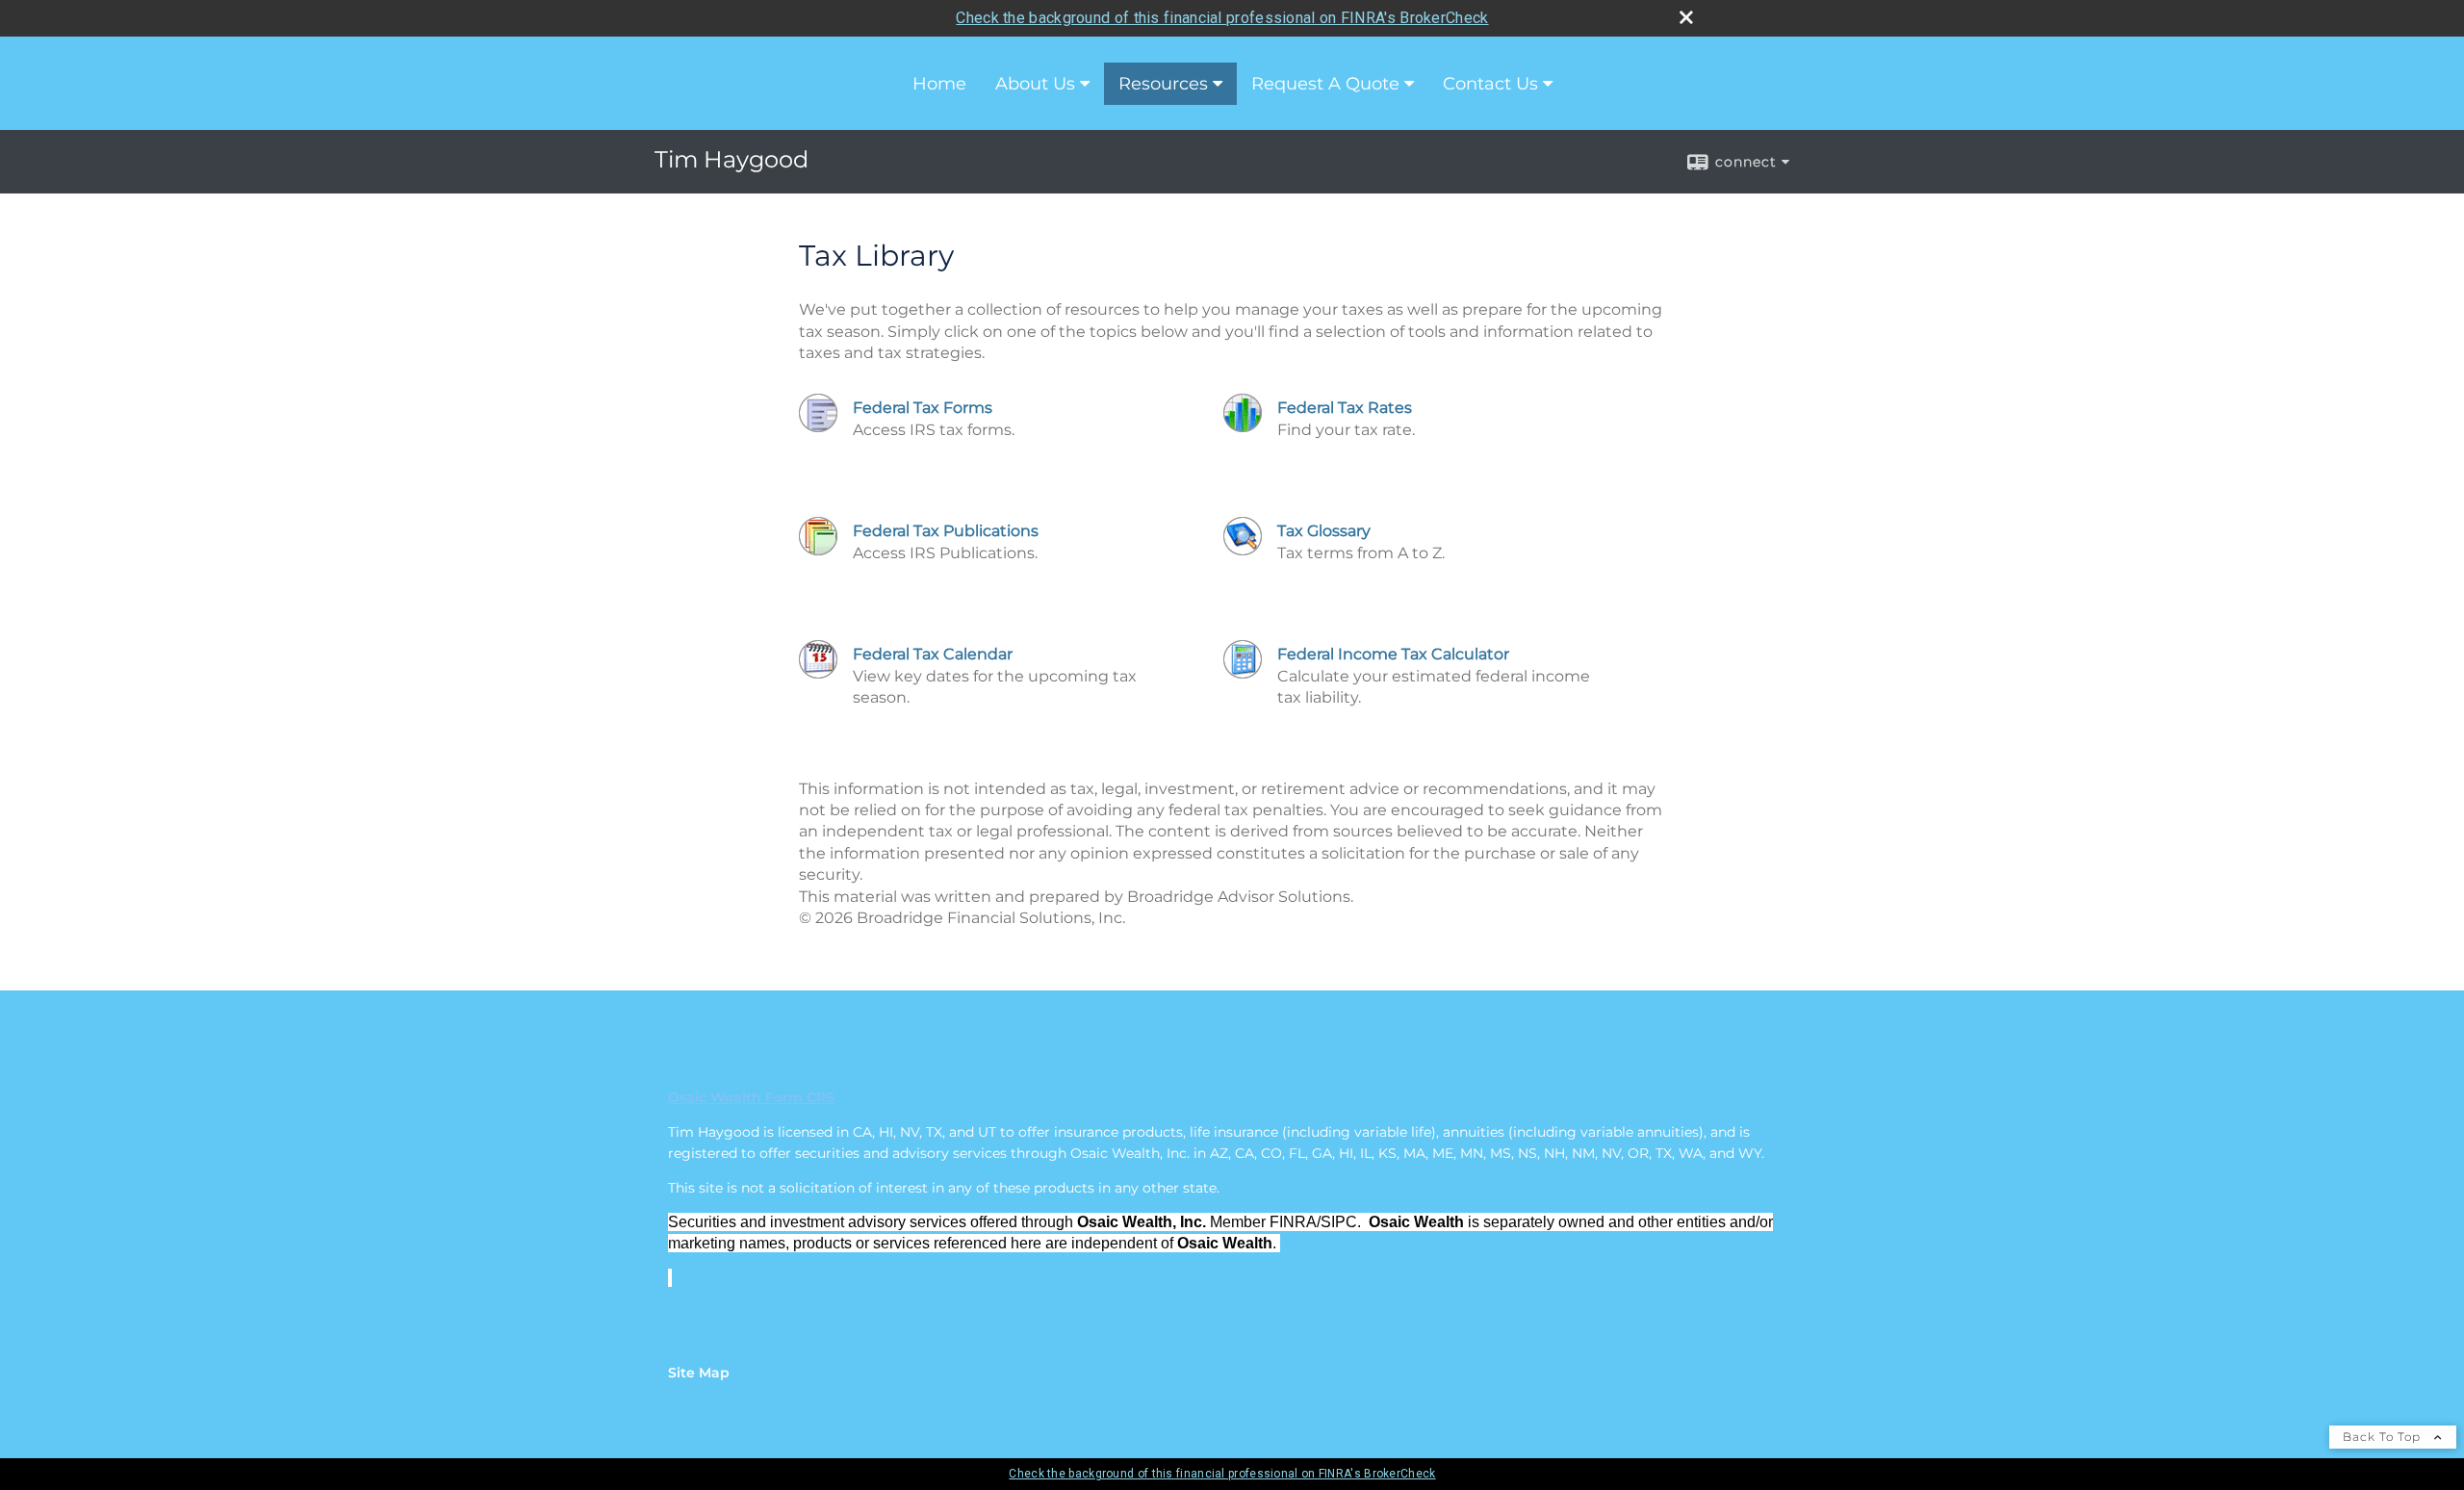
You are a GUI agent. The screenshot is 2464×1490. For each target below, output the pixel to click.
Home (939, 84)
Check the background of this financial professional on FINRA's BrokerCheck (1222, 18)
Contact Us (1490, 84)
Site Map (699, 1373)
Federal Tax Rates (1345, 408)
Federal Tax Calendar (933, 654)
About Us (1035, 84)
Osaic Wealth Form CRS (751, 1097)
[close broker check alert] (1686, 17)
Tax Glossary (1324, 531)
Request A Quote (1325, 84)
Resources (1163, 84)
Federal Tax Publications (946, 531)
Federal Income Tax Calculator (1393, 654)
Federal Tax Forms (923, 408)
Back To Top (2384, 1437)
